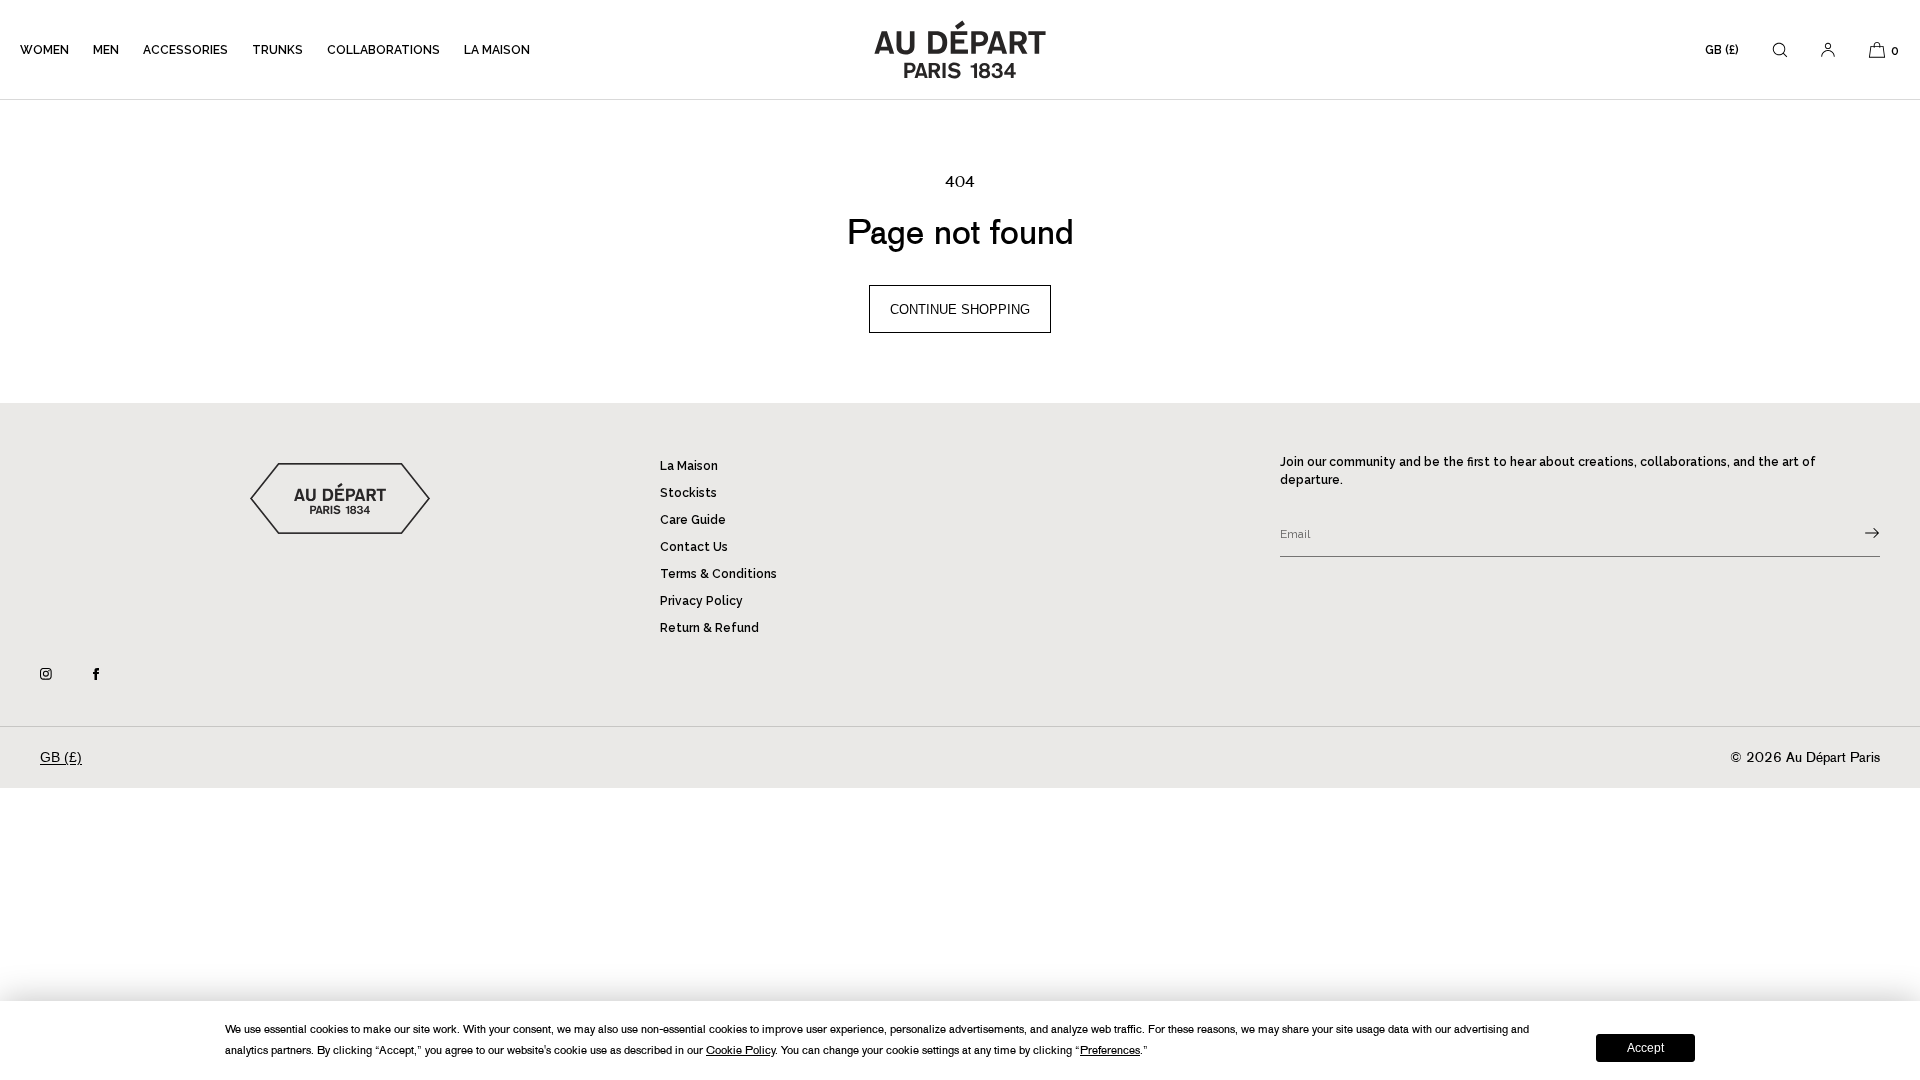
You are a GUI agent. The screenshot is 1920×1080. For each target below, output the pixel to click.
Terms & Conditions (718, 574)
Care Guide (693, 520)
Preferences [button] (1110, 1050)
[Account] (1828, 49)
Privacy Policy (701, 601)
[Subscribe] (1855, 533)
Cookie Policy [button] (740, 1050)
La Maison (497, 50)
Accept (1645, 1048)
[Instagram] (62, 674)
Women (44, 50)
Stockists (688, 493)
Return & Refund (709, 628)
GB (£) (1722, 50)
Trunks (277, 50)
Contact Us (694, 547)
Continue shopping (960, 309)
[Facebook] (112, 674)
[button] (1780, 49)
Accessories (185, 50)
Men (106, 50)
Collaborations (383, 50)
